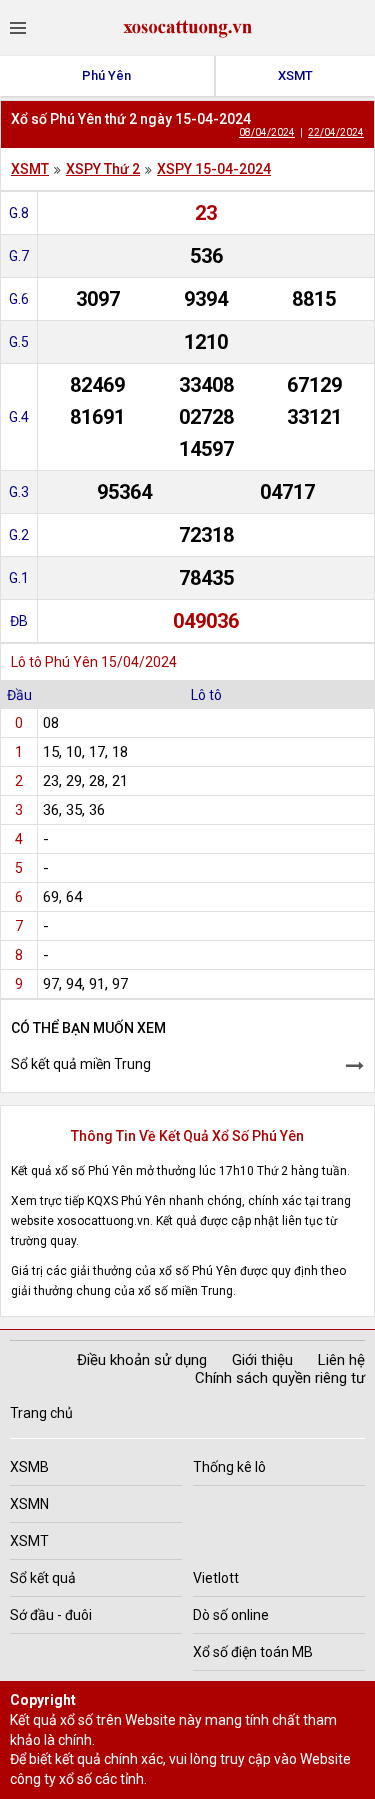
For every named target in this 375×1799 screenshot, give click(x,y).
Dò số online (231, 1615)
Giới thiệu (262, 1360)
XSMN (29, 1504)
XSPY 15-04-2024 (214, 169)
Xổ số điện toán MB (253, 1652)
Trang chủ (41, 1413)
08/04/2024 (267, 132)
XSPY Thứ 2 (103, 169)
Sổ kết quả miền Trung (81, 1064)
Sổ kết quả (43, 1578)
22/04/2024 (336, 132)
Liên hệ (341, 1360)
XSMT (295, 75)
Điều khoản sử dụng (142, 1360)
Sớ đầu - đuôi (51, 1615)
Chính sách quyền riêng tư (280, 1378)
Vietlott (216, 1578)
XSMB (29, 1467)
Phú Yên (106, 75)
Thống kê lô (229, 1467)
